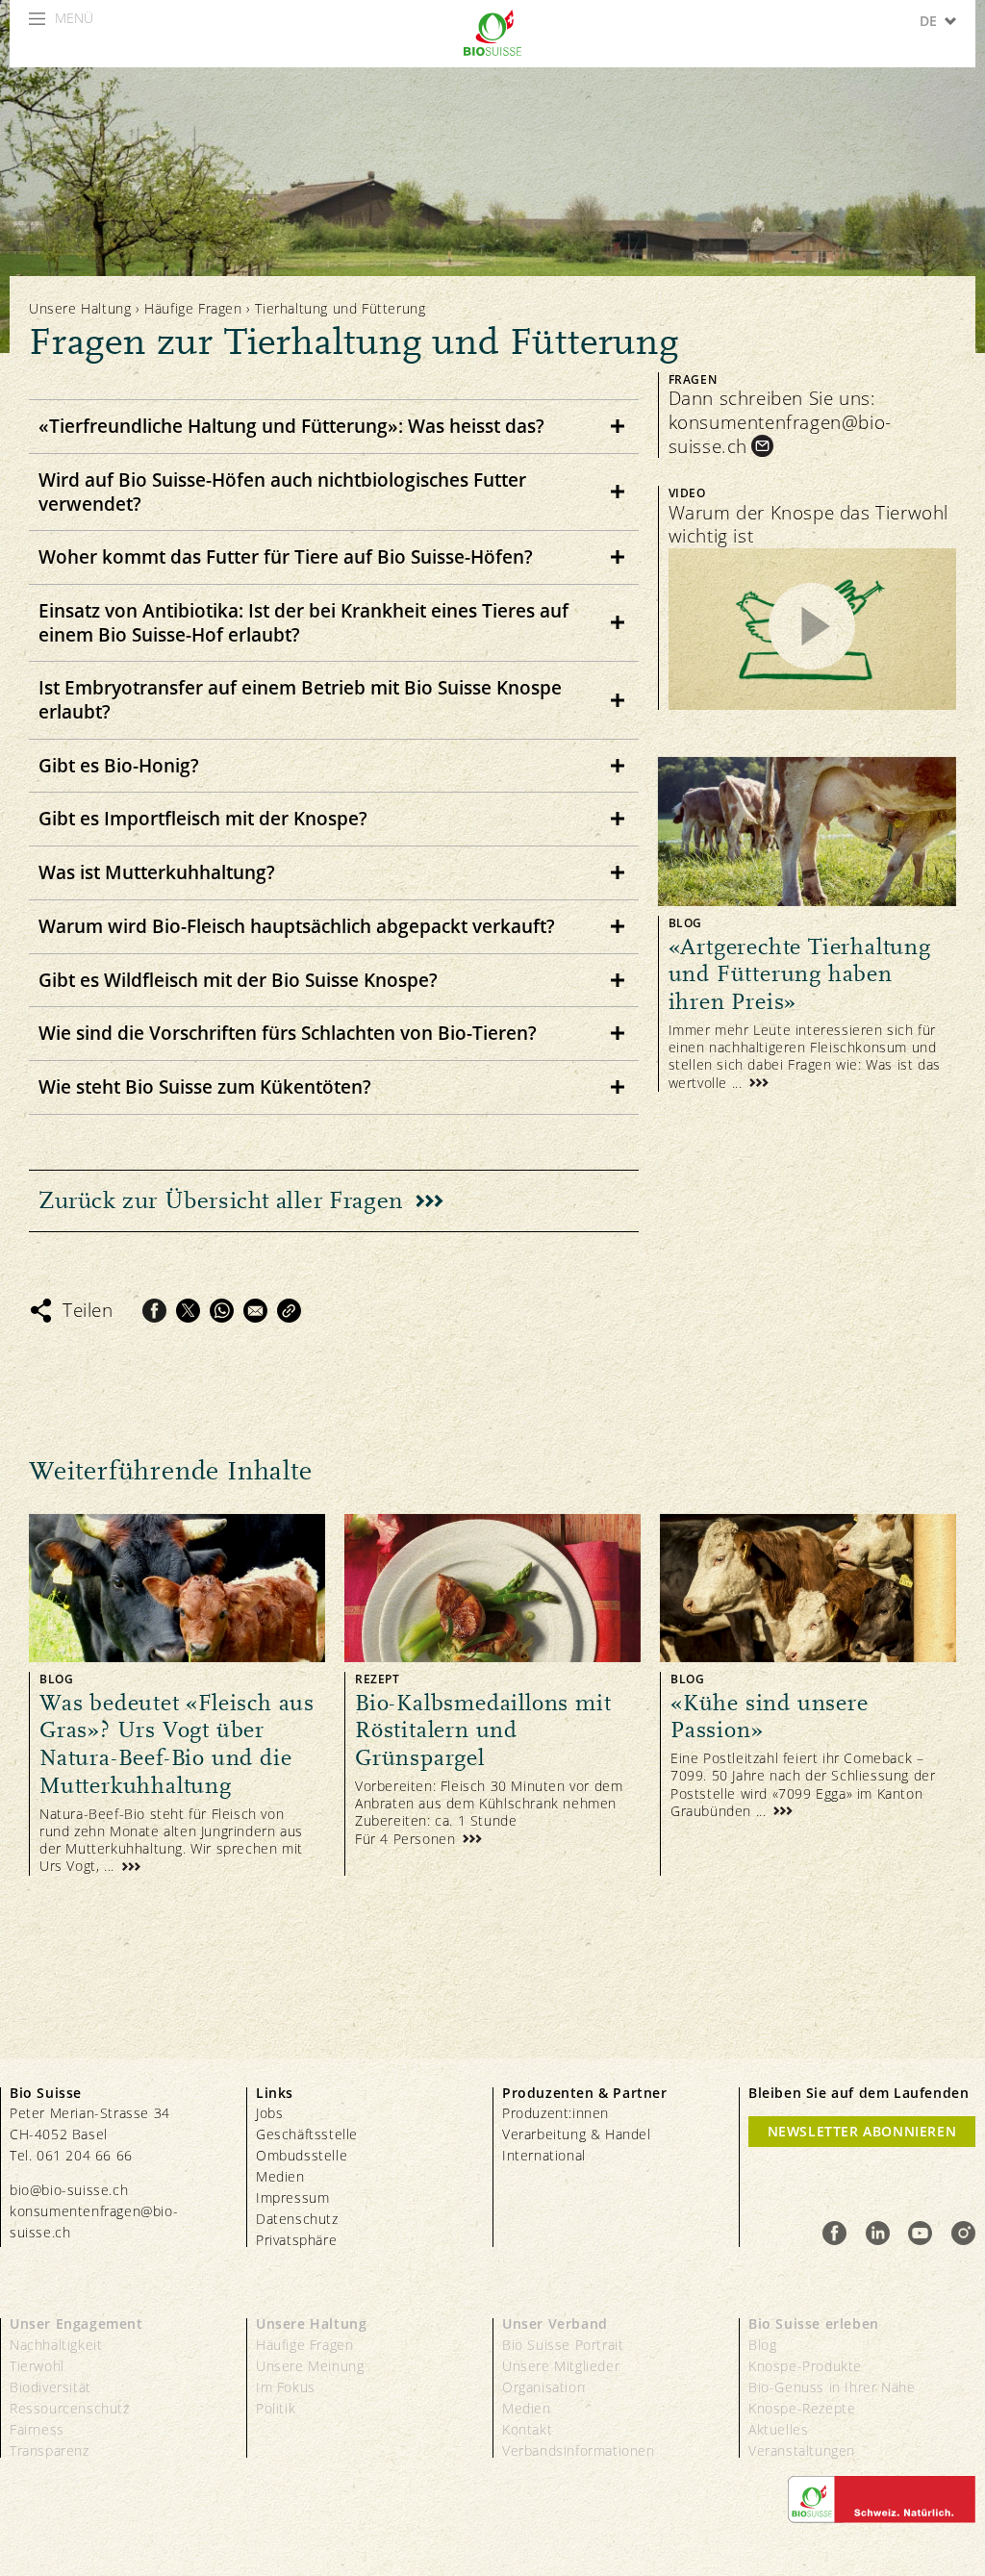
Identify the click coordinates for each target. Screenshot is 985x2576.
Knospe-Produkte (805, 2366)
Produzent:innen (556, 2113)
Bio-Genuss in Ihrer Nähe (832, 2387)
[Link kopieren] (289, 1311)
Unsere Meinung (310, 2366)
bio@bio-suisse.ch (69, 2190)
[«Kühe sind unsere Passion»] (808, 1695)
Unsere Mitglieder (561, 2366)
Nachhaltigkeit (56, 2345)
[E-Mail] (255, 1311)
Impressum (292, 2197)
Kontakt (527, 2429)
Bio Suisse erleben (814, 2323)
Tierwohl (37, 2366)
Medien (280, 2176)
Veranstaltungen (802, 2450)
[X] (188, 1311)
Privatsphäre (296, 2240)
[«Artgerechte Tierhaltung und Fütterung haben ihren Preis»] (807, 924)
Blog (762, 2345)
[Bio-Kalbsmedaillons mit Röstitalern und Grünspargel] (492, 1695)
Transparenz (50, 2450)
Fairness (37, 2429)
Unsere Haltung (80, 308)
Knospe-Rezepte (802, 2408)
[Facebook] (154, 1311)
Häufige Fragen (195, 308)
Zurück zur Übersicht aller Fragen (221, 1200)
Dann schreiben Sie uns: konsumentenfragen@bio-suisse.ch (780, 422)
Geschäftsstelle (307, 2134)
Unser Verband (555, 2323)
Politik (276, 2408)
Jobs (269, 2113)
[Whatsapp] (222, 1311)
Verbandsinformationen (579, 2450)
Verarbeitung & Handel (577, 2134)
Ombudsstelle (302, 2155)
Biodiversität (51, 2387)
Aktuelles (778, 2429)
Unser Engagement (76, 2323)
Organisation (543, 2387)
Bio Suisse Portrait (563, 2345)
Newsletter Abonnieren (862, 2131)
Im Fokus (286, 2387)
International (544, 2155)
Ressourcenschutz (70, 2408)
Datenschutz (297, 2219)
